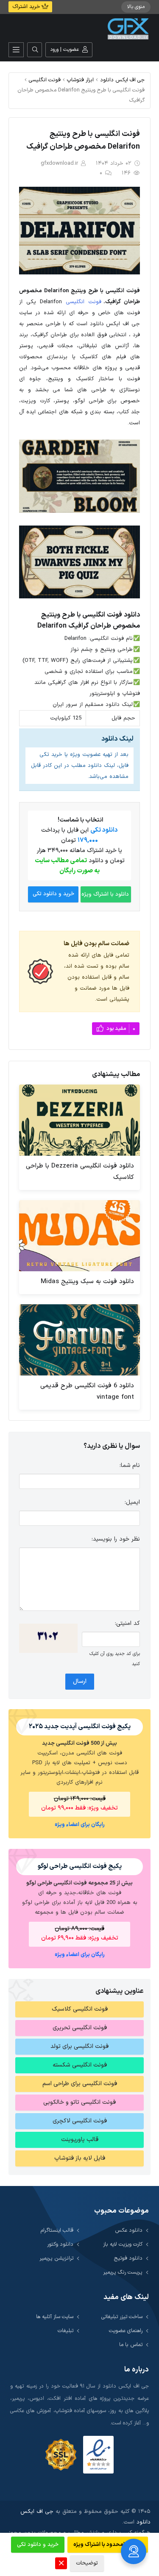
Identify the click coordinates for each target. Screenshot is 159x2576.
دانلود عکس (129, 2230)
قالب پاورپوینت (80, 2140)
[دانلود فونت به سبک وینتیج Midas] (79, 1236)
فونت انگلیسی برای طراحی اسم (80, 2084)
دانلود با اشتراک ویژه (105, 894)
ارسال (80, 1681)
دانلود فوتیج (128, 2258)
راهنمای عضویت (126, 2331)
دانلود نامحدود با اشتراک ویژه (108, 2545)
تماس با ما (131, 2345)
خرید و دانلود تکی (53, 894)
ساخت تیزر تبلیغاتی (122, 2317)
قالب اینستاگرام (57, 2230)
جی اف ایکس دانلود (122, 80)
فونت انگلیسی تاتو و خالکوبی (79, 2102)
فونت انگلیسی (45, 80)
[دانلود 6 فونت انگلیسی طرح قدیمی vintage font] (79, 1340)
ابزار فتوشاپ (80, 80)
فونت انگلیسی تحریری (80, 2028)
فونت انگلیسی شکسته (80, 2065)
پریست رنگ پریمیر (123, 2272)
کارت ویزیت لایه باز (123, 2244)
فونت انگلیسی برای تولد (79, 2046)
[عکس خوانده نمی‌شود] (48, 1638)
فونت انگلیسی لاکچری (80, 2121)
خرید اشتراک (27, 7)
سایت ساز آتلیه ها (55, 2317)
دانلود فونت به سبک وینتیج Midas (87, 1282)
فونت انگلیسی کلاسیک (80, 2009)
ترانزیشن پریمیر (56, 2258)
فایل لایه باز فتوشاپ (80, 2158)
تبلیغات (66, 2331)
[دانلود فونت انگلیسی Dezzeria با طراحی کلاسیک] (79, 1120)
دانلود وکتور (60, 2244)
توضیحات (87, 2563)
